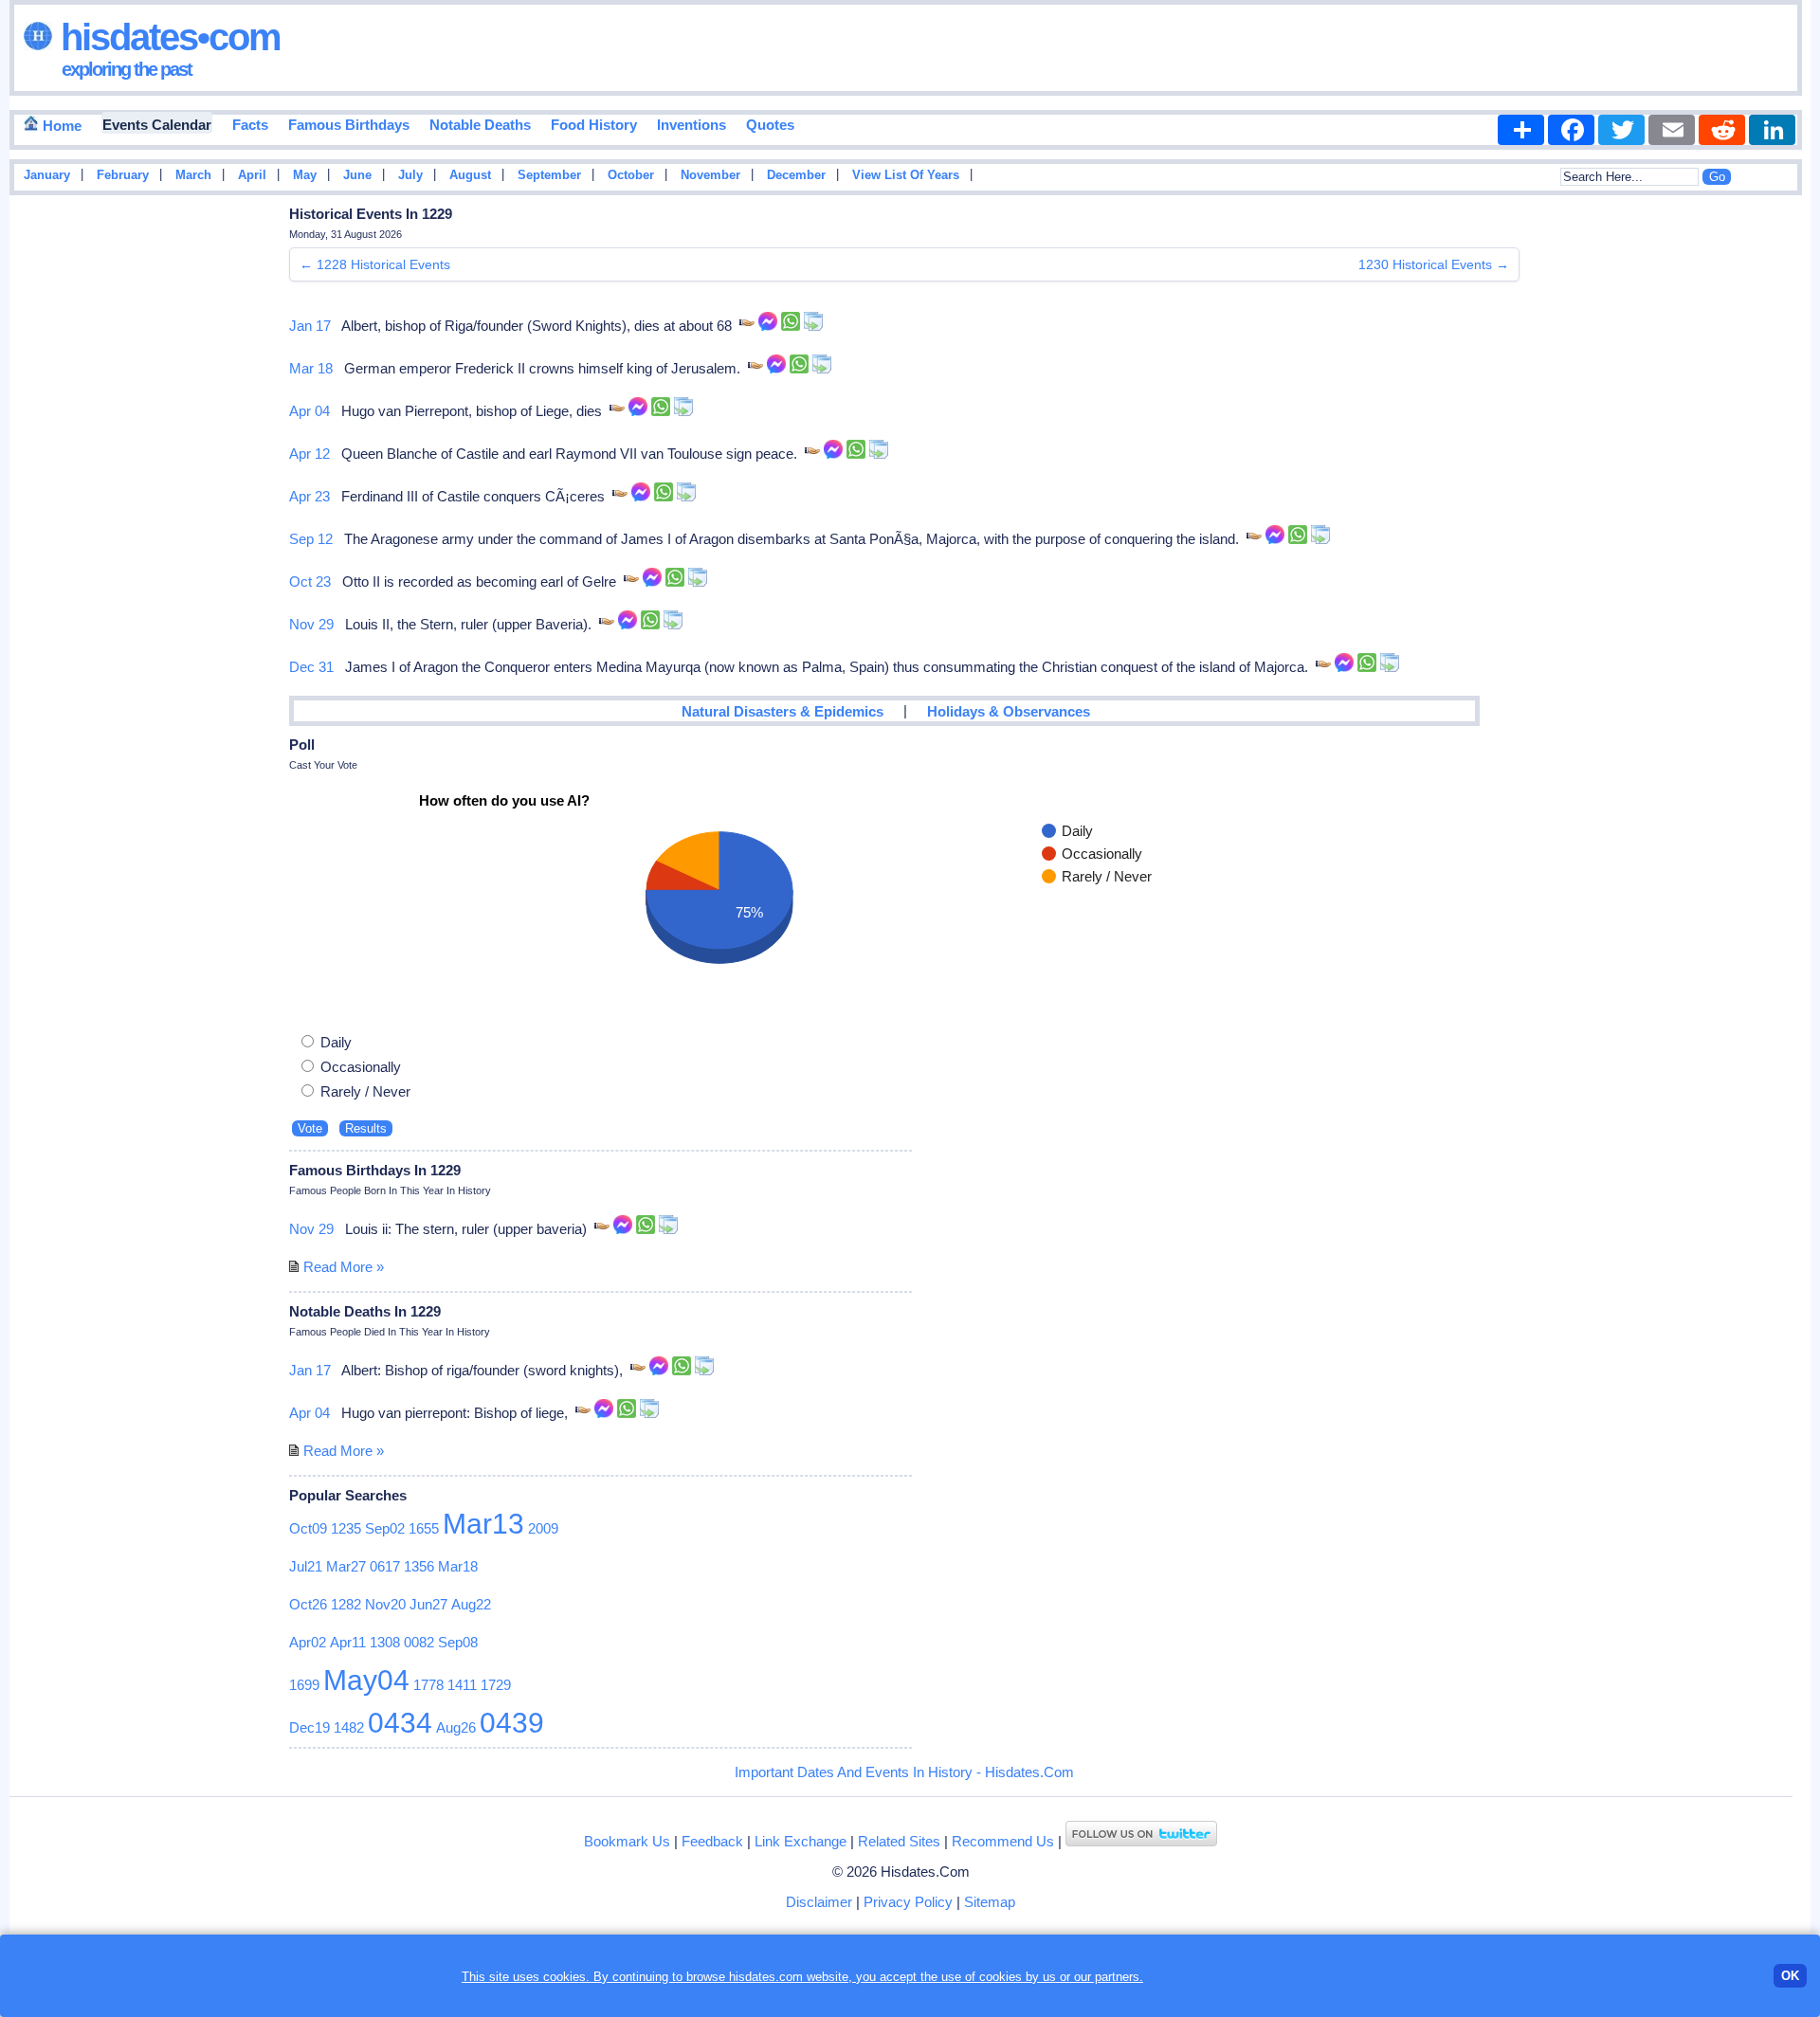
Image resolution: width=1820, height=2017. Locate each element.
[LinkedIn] (1772, 130)
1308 (385, 1642)
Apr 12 (309, 454)
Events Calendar (157, 125)
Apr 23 (309, 496)
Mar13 (483, 1524)
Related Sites (899, 1841)
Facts (250, 125)
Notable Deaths (480, 125)
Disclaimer (819, 1902)
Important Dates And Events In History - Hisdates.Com (904, 1772)
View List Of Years (906, 175)
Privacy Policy (908, 1902)
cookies (1001, 1977)
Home (60, 126)
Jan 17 (310, 326)
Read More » (344, 1267)
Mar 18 (311, 368)
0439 (512, 1723)
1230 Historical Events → (1434, 264)
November (710, 175)
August (470, 175)
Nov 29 (311, 624)
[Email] (1672, 130)
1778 (428, 1685)
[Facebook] (1571, 130)
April (252, 175)
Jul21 (306, 1566)
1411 (462, 1685)
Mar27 (346, 1566)
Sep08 (458, 1642)
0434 (400, 1723)
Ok (1790, 1976)
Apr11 (348, 1642)
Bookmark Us (627, 1841)
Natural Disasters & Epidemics (783, 711)
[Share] (1521, 130)
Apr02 (308, 1642)
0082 (419, 1642)
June (357, 175)
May (305, 175)
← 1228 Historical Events (375, 264)
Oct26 (308, 1604)
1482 (349, 1727)
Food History (594, 125)
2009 (543, 1528)
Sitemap (990, 1902)
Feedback (712, 1841)
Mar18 (458, 1566)
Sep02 (385, 1528)
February (123, 175)
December (796, 175)
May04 (366, 1680)
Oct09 (308, 1528)
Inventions (692, 125)
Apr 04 (309, 411)
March (193, 175)
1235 (346, 1528)
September (549, 175)
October (631, 175)
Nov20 (385, 1604)
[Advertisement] (1754, 505)
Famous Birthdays (349, 125)
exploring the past (127, 69)
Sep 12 (311, 539)
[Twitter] (1621, 130)
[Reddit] (1722, 130)
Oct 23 (310, 581)
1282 (346, 1604)
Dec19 (309, 1727)
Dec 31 (311, 667)
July (410, 175)
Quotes (770, 125)
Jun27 (428, 1604)
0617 (385, 1566)
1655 (424, 1528)
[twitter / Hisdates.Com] (1141, 1841)
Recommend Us (1003, 1841)
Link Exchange (801, 1841)
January (47, 175)
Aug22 (471, 1604)
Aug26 (456, 1727)
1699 (304, 1685)
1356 (419, 1566)
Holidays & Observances (1009, 711)
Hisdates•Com (166, 37)
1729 (496, 1685)
